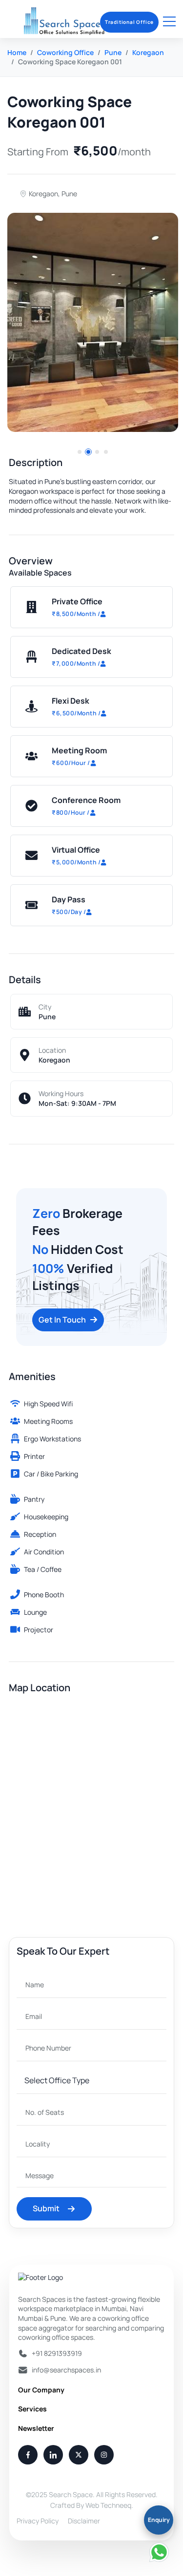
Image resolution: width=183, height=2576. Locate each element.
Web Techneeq (108, 2505)
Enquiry (159, 2520)
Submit (46, 2208)
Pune (113, 52)
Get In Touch (62, 1320)
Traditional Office (129, 22)
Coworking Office (65, 52)
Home (17, 52)
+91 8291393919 (57, 2353)
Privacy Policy (38, 2521)
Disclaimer (84, 2521)
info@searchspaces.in (66, 2370)
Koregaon (148, 52)
